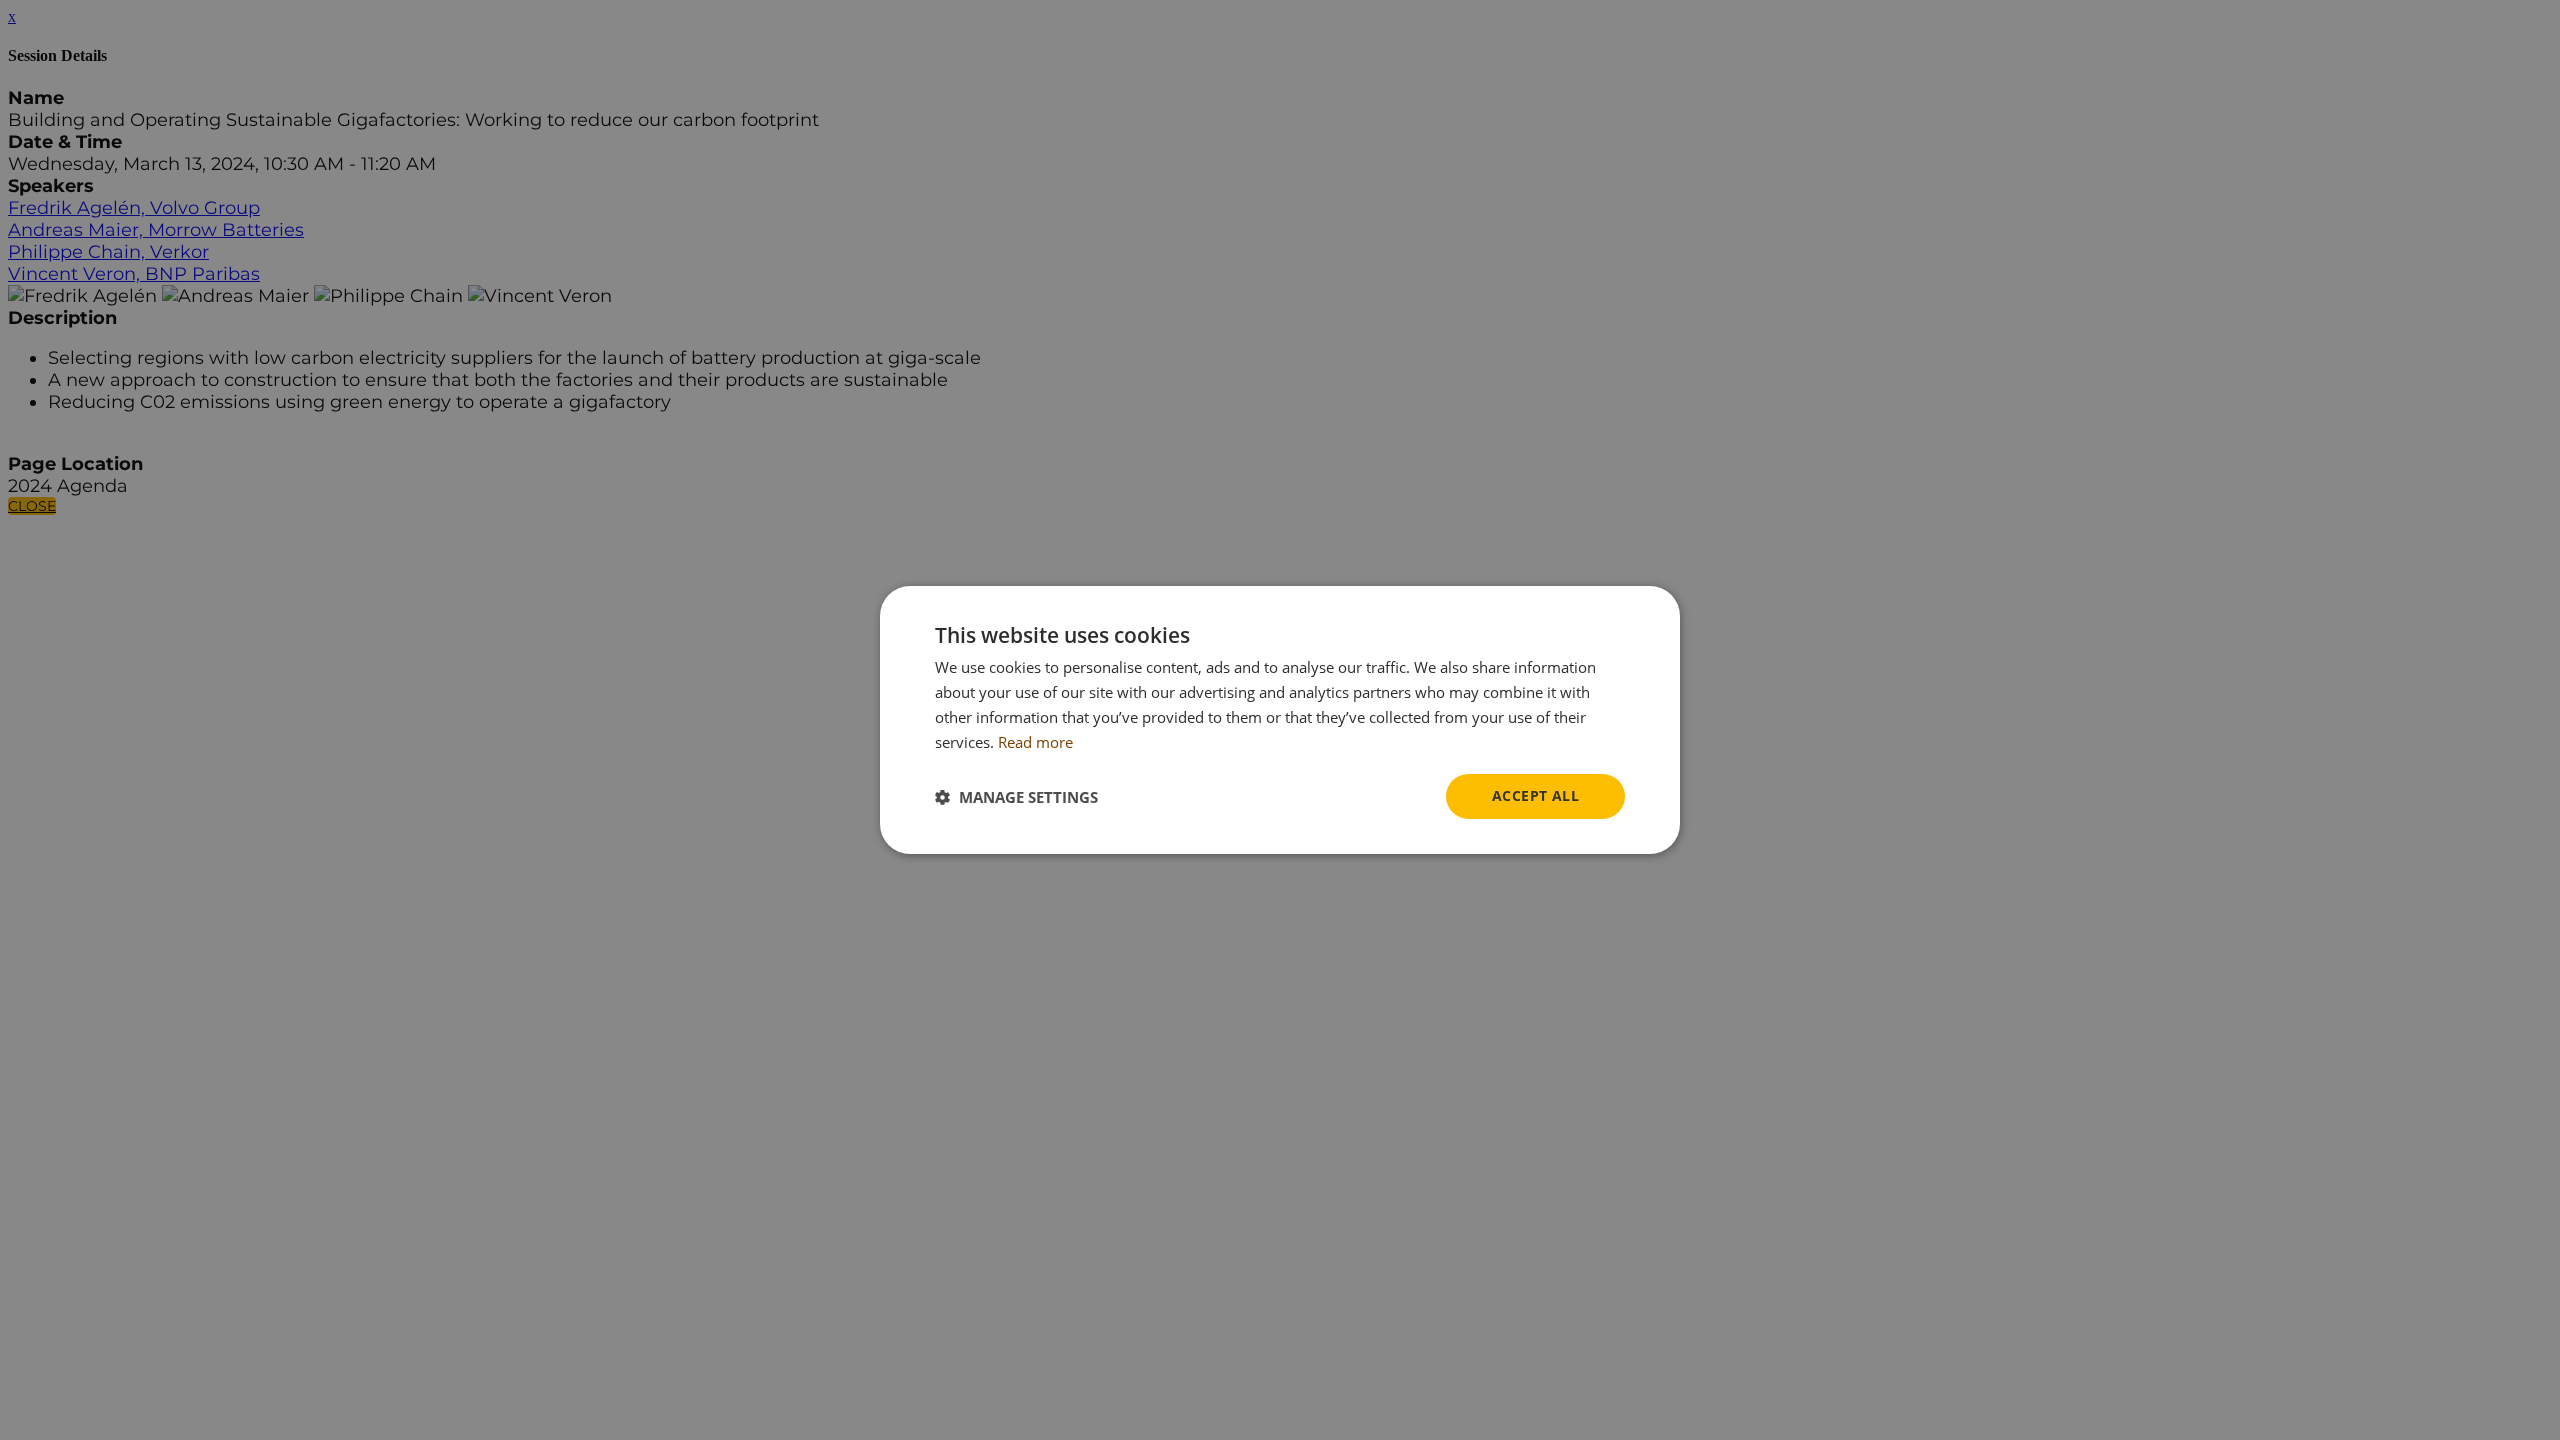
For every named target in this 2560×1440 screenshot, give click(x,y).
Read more (1035, 742)
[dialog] (1280, 720)
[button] (1016, 797)
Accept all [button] (1535, 795)
